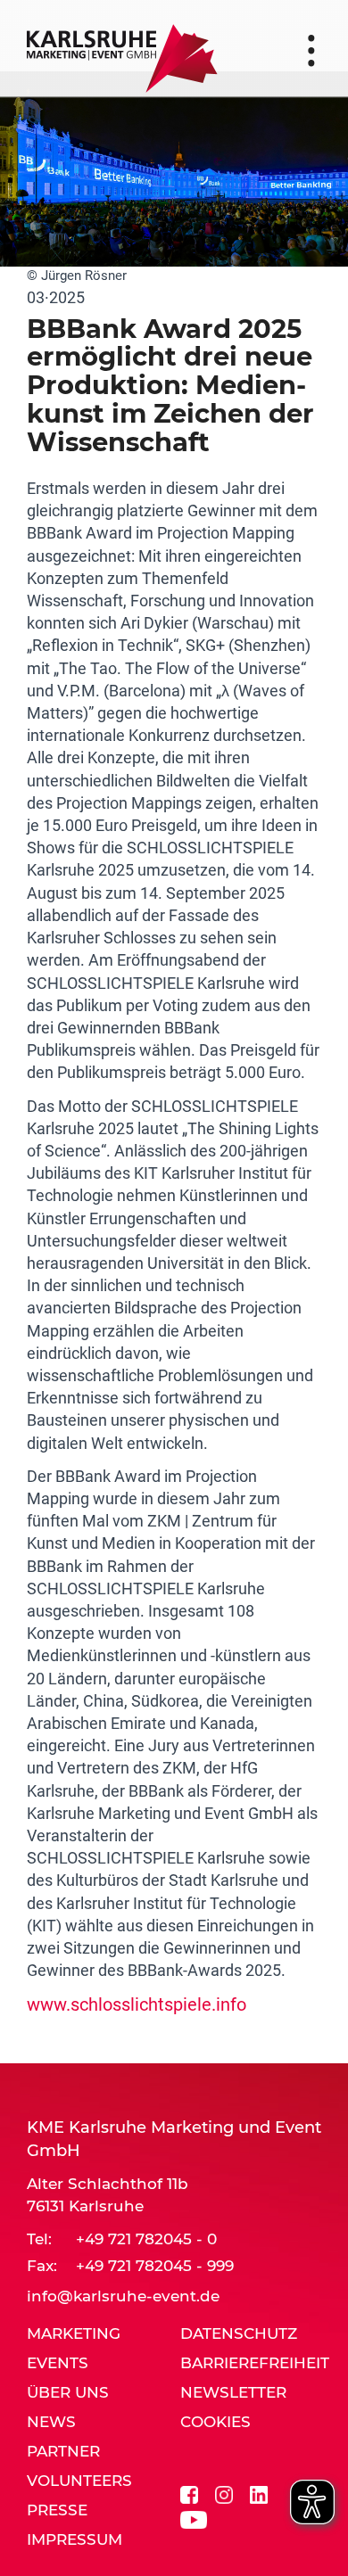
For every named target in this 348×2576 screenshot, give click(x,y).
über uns (68, 2392)
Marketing (74, 2333)
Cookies (215, 2422)
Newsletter (233, 2392)
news (51, 2422)
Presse (57, 2510)
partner (63, 2451)
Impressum (75, 2539)
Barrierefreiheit (255, 2363)
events (58, 2363)
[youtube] (194, 2518)
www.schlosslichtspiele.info (137, 2004)
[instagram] (224, 2493)
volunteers (79, 2481)
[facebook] (189, 2493)
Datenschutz (239, 2333)
